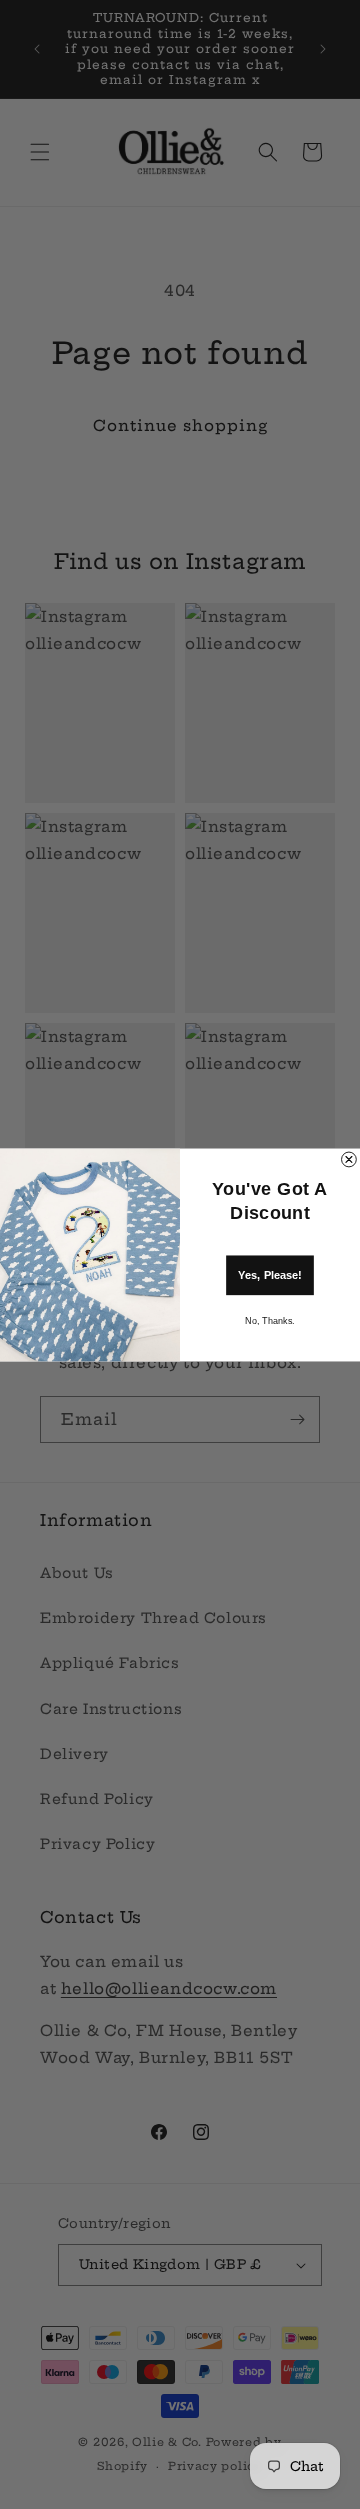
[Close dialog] (349, 1159)
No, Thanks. (270, 1320)
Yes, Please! (270, 1274)
